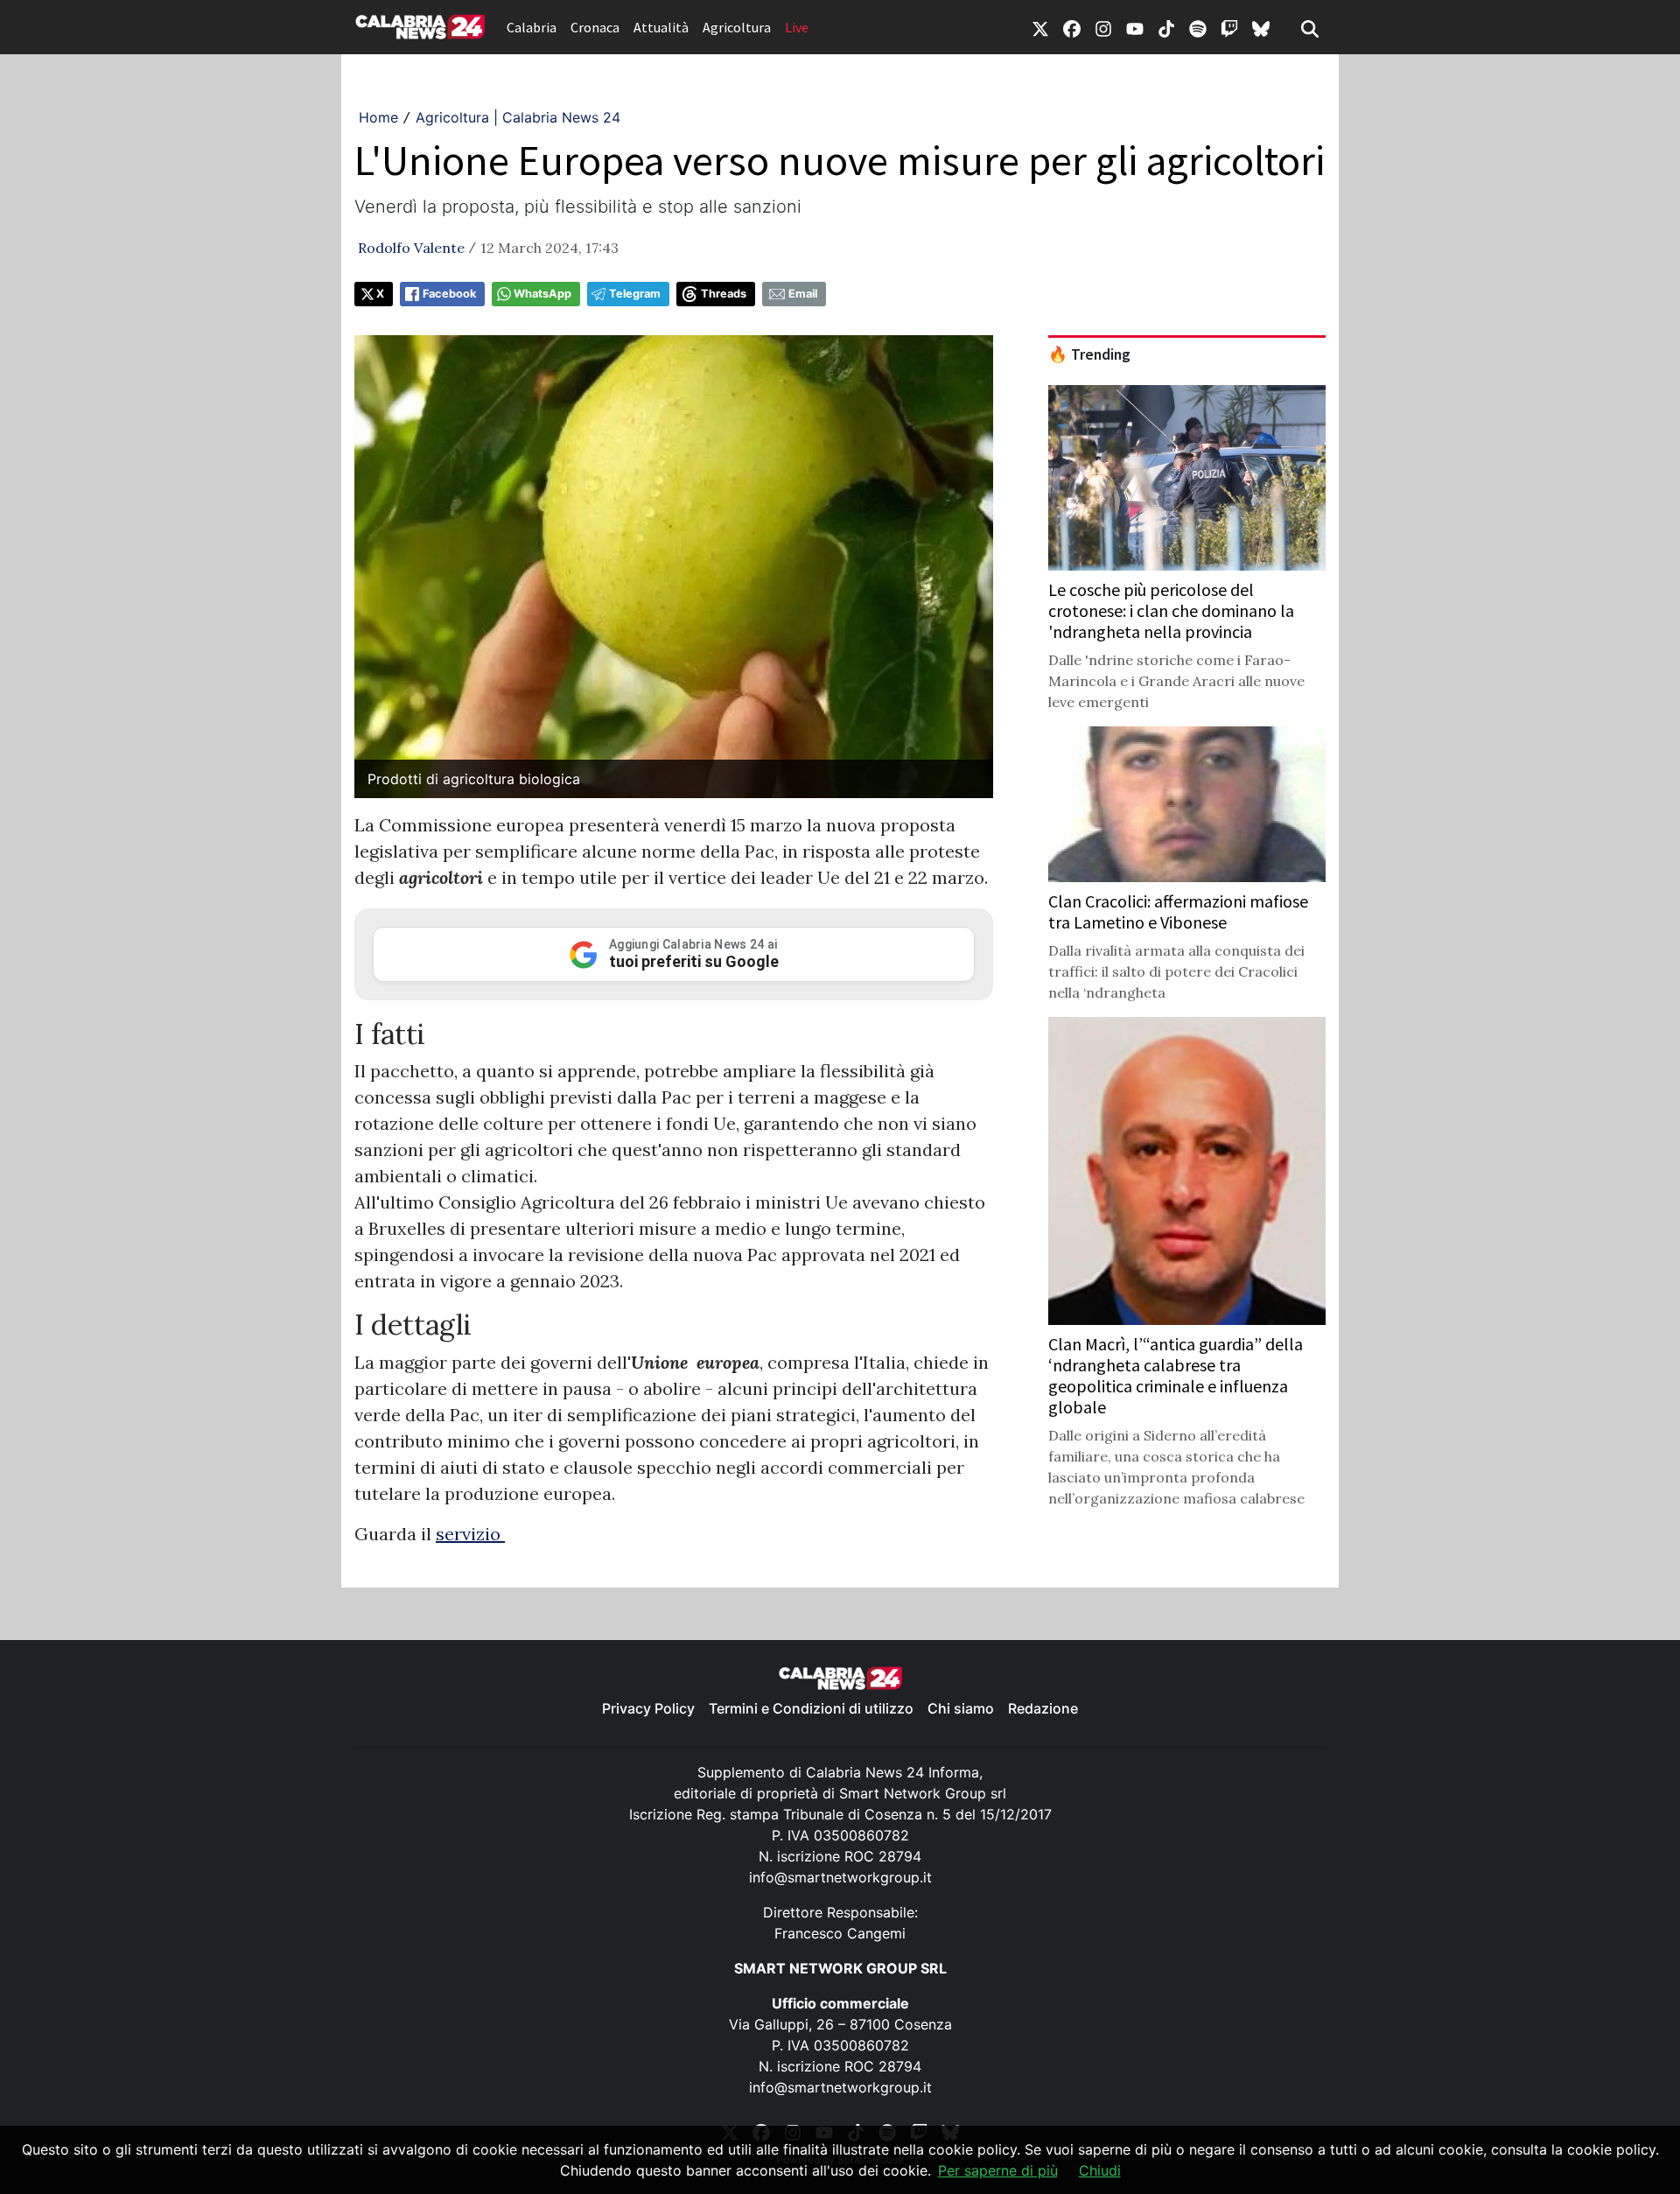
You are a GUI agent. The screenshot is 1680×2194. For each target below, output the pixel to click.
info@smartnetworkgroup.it (840, 1877)
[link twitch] (1229, 27)
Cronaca (595, 27)
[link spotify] (1198, 27)
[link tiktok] (1166, 27)
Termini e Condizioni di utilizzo (811, 1708)
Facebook (449, 294)
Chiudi (1100, 2170)
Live (797, 27)
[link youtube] (1135, 27)
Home (378, 117)
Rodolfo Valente (411, 248)
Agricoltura (737, 27)
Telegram (635, 294)
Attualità (661, 27)
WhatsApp (542, 294)
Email (803, 294)
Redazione (1043, 1708)
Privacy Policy (648, 1708)
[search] (1310, 27)
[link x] (1040, 27)
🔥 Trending (1089, 354)
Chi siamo (961, 1708)
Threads (724, 294)
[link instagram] (1103, 27)
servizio (470, 1534)
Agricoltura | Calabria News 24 (518, 117)
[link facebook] (1072, 27)
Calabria (532, 27)
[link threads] (1261, 27)
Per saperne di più (998, 2170)
